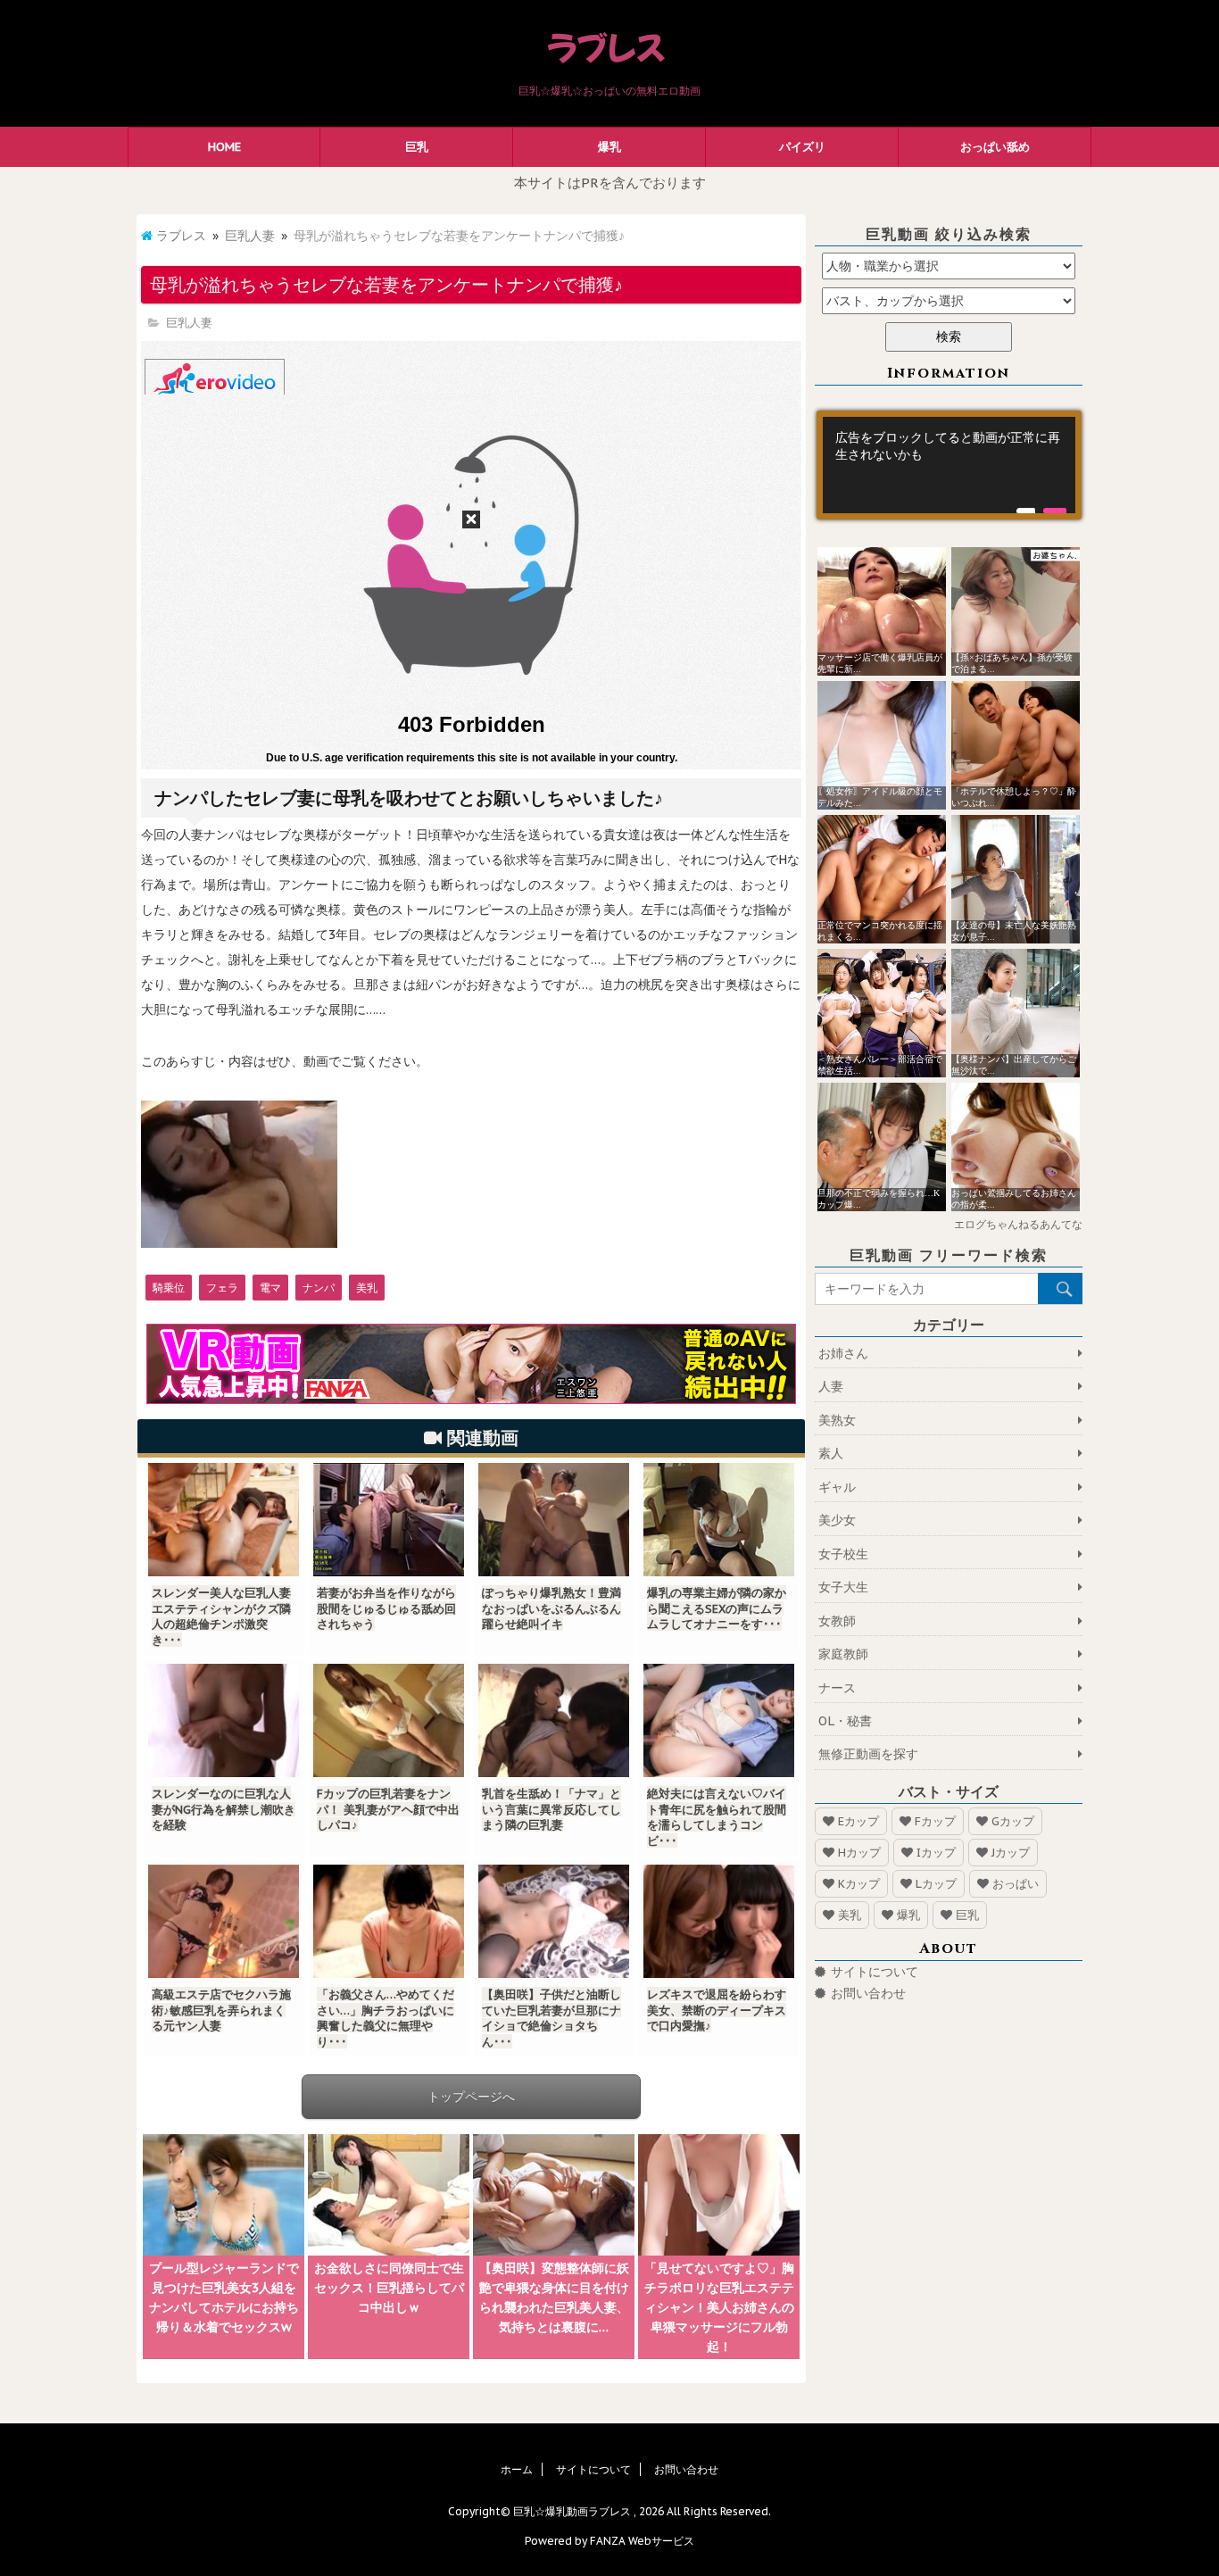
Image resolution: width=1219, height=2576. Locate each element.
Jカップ (1011, 1853)
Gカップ (1013, 1821)
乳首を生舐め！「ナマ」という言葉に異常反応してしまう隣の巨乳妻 (551, 1809)
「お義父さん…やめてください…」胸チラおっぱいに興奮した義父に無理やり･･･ (386, 2018)
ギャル (837, 1487)
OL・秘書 (845, 1721)
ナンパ (319, 1288)
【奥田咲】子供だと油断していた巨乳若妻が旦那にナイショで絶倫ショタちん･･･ (551, 2018)
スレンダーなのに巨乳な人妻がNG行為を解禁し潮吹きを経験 (224, 1809)
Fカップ (935, 1821)
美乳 (367, 1288)
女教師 (837, 1621)
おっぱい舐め (995, 147)
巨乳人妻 (250, 236)
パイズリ (802, 147)
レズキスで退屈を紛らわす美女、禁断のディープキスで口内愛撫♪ (717, 2010)
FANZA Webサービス (642, 2541)
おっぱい (1016, 1884)
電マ (270, 1288)
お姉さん (843, 1353)
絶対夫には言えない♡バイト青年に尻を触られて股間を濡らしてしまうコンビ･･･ (717, 1817)
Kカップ (859, 1884)
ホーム (517, 2469)
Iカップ (936, 1853)
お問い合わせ (868, 1993)
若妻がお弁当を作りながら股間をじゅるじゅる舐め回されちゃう (386, 1608)
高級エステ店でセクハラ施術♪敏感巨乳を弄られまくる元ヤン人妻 (221, 2010)
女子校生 (843, 1554)
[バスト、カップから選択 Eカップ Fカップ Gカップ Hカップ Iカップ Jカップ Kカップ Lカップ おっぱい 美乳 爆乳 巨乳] (949, 301)
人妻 (831, 1386)
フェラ (222, 1288)
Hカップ (859, 1853)
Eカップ (858, 1821)
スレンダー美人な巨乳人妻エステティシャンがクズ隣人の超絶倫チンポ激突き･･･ (221, 1616)
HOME (224, 147)
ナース (837, 1688)
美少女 (837, 1520)
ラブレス (181, 236)
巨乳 (417, 147)
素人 (831, 1453)
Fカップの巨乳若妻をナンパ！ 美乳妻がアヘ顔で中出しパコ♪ (388, 1809)
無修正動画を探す (868, 1754)
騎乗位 (169, 1288)
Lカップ (936, 1884)
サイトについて (875, 1972)
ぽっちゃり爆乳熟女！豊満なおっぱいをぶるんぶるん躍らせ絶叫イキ (551, 1608)
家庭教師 (843, 1654)
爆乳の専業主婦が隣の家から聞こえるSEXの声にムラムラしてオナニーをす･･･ (717, 1608)
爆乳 (609, 147)
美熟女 (837, 1420)
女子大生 (843, 1587)
